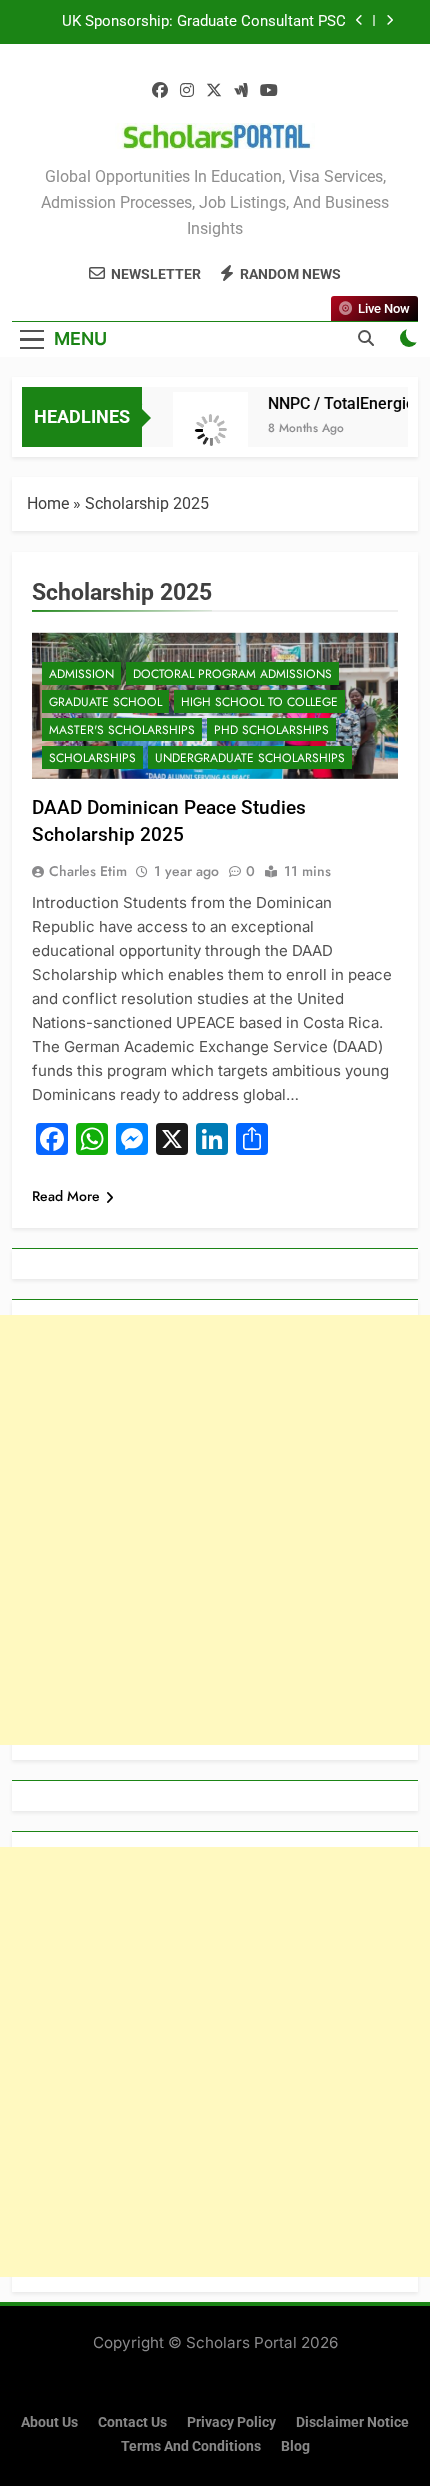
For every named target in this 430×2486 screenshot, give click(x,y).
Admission (81, 674)
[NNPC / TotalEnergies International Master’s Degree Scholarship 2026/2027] (204, 429)
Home (48, 503)
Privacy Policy (231, 2422)
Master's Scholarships (122, 730)
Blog (295, 2446)
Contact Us (132, 2422)
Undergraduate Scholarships (250, 758)
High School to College (259, 702)
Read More (66, 1196)
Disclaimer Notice (352, 2422)
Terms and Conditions (191, 2446)
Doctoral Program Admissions (232, 674)
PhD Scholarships (271, 730)
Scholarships (92, 758)
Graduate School (105, 702)
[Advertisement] (215, 1530)
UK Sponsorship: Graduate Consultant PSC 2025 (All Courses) (204, 22)
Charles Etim (88, 871)
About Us (49, 2422)
